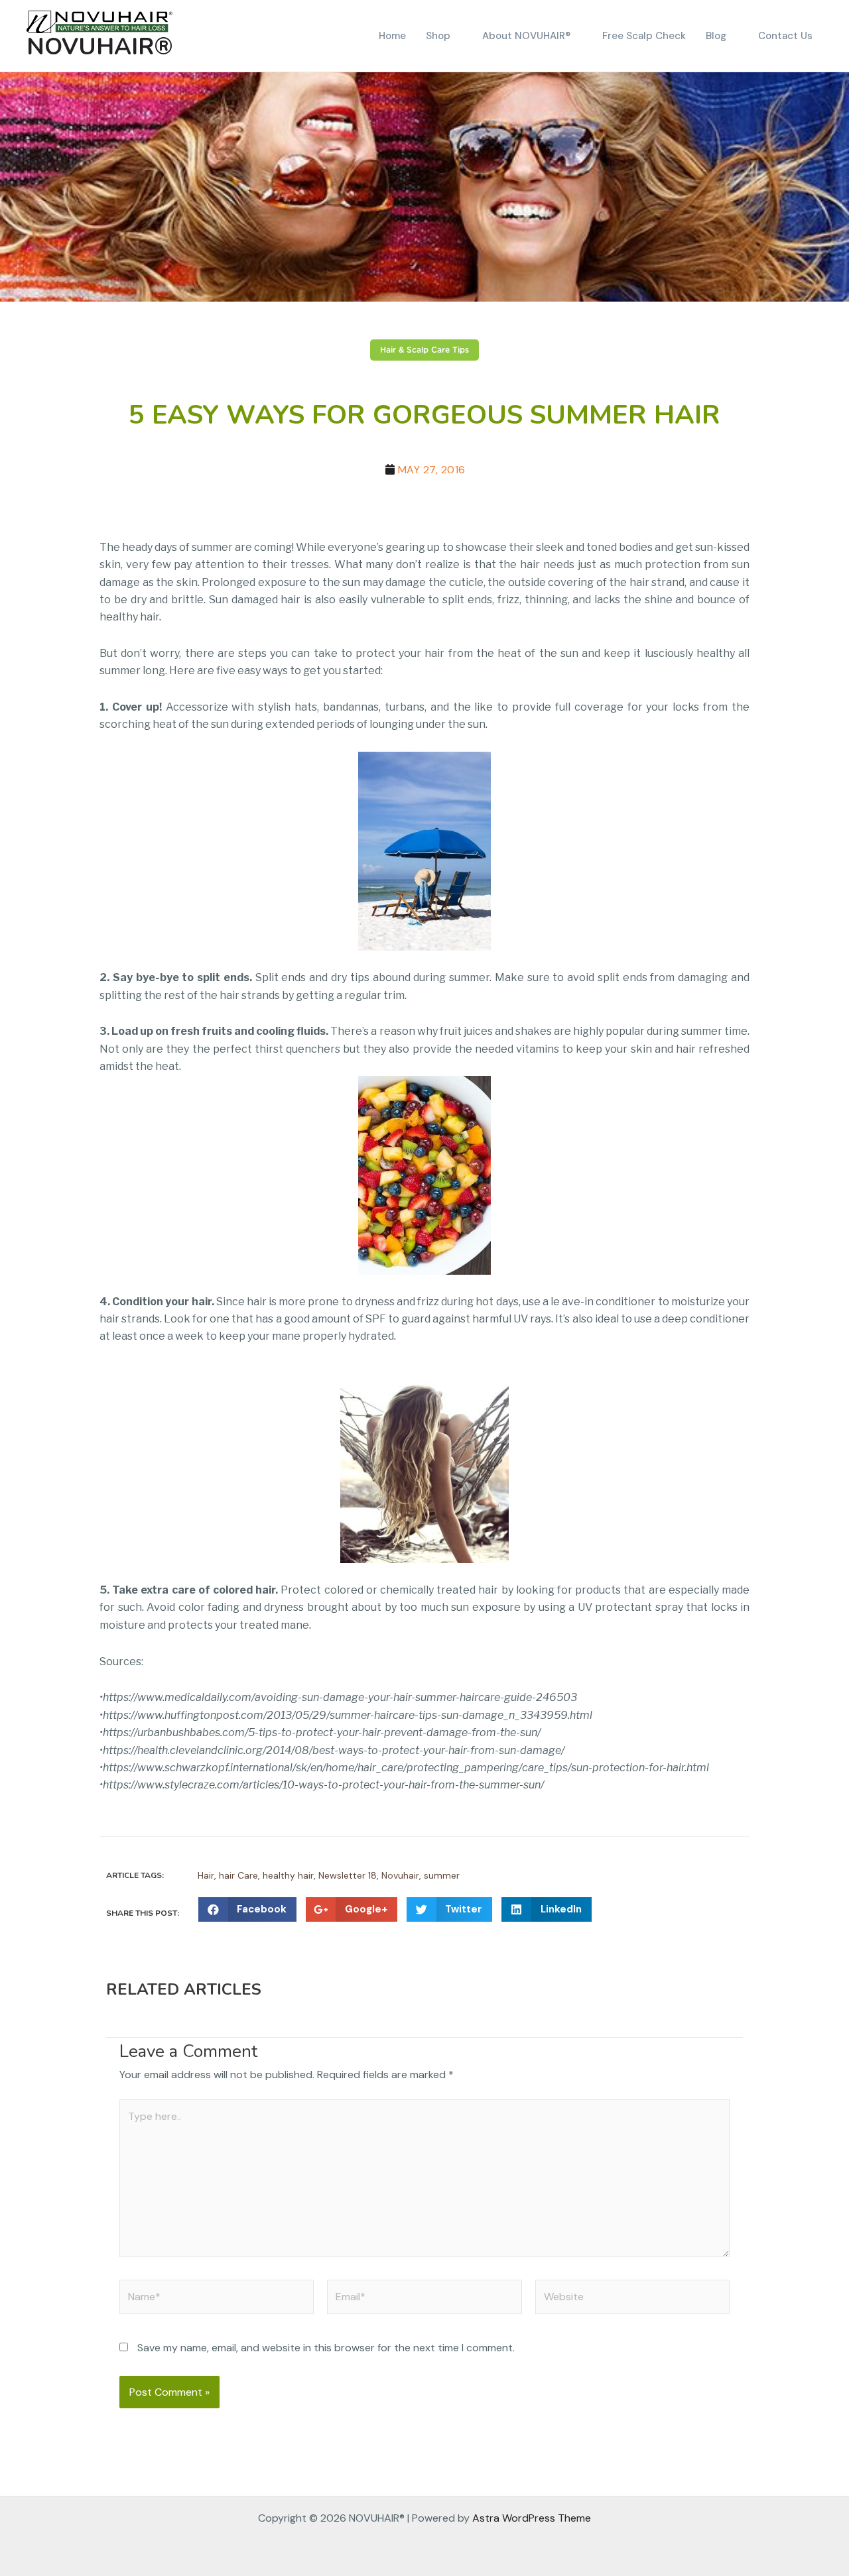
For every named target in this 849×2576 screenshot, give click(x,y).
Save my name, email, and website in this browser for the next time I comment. (326, 2348)
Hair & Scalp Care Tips (424, 350)
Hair (206, 1875)
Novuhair (400, 1875)
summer (442, 1875)
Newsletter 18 (348, 1875)
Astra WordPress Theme (532, 2518)
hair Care (238, 1875)
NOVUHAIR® (100, 47)
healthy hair (288, 1875)
